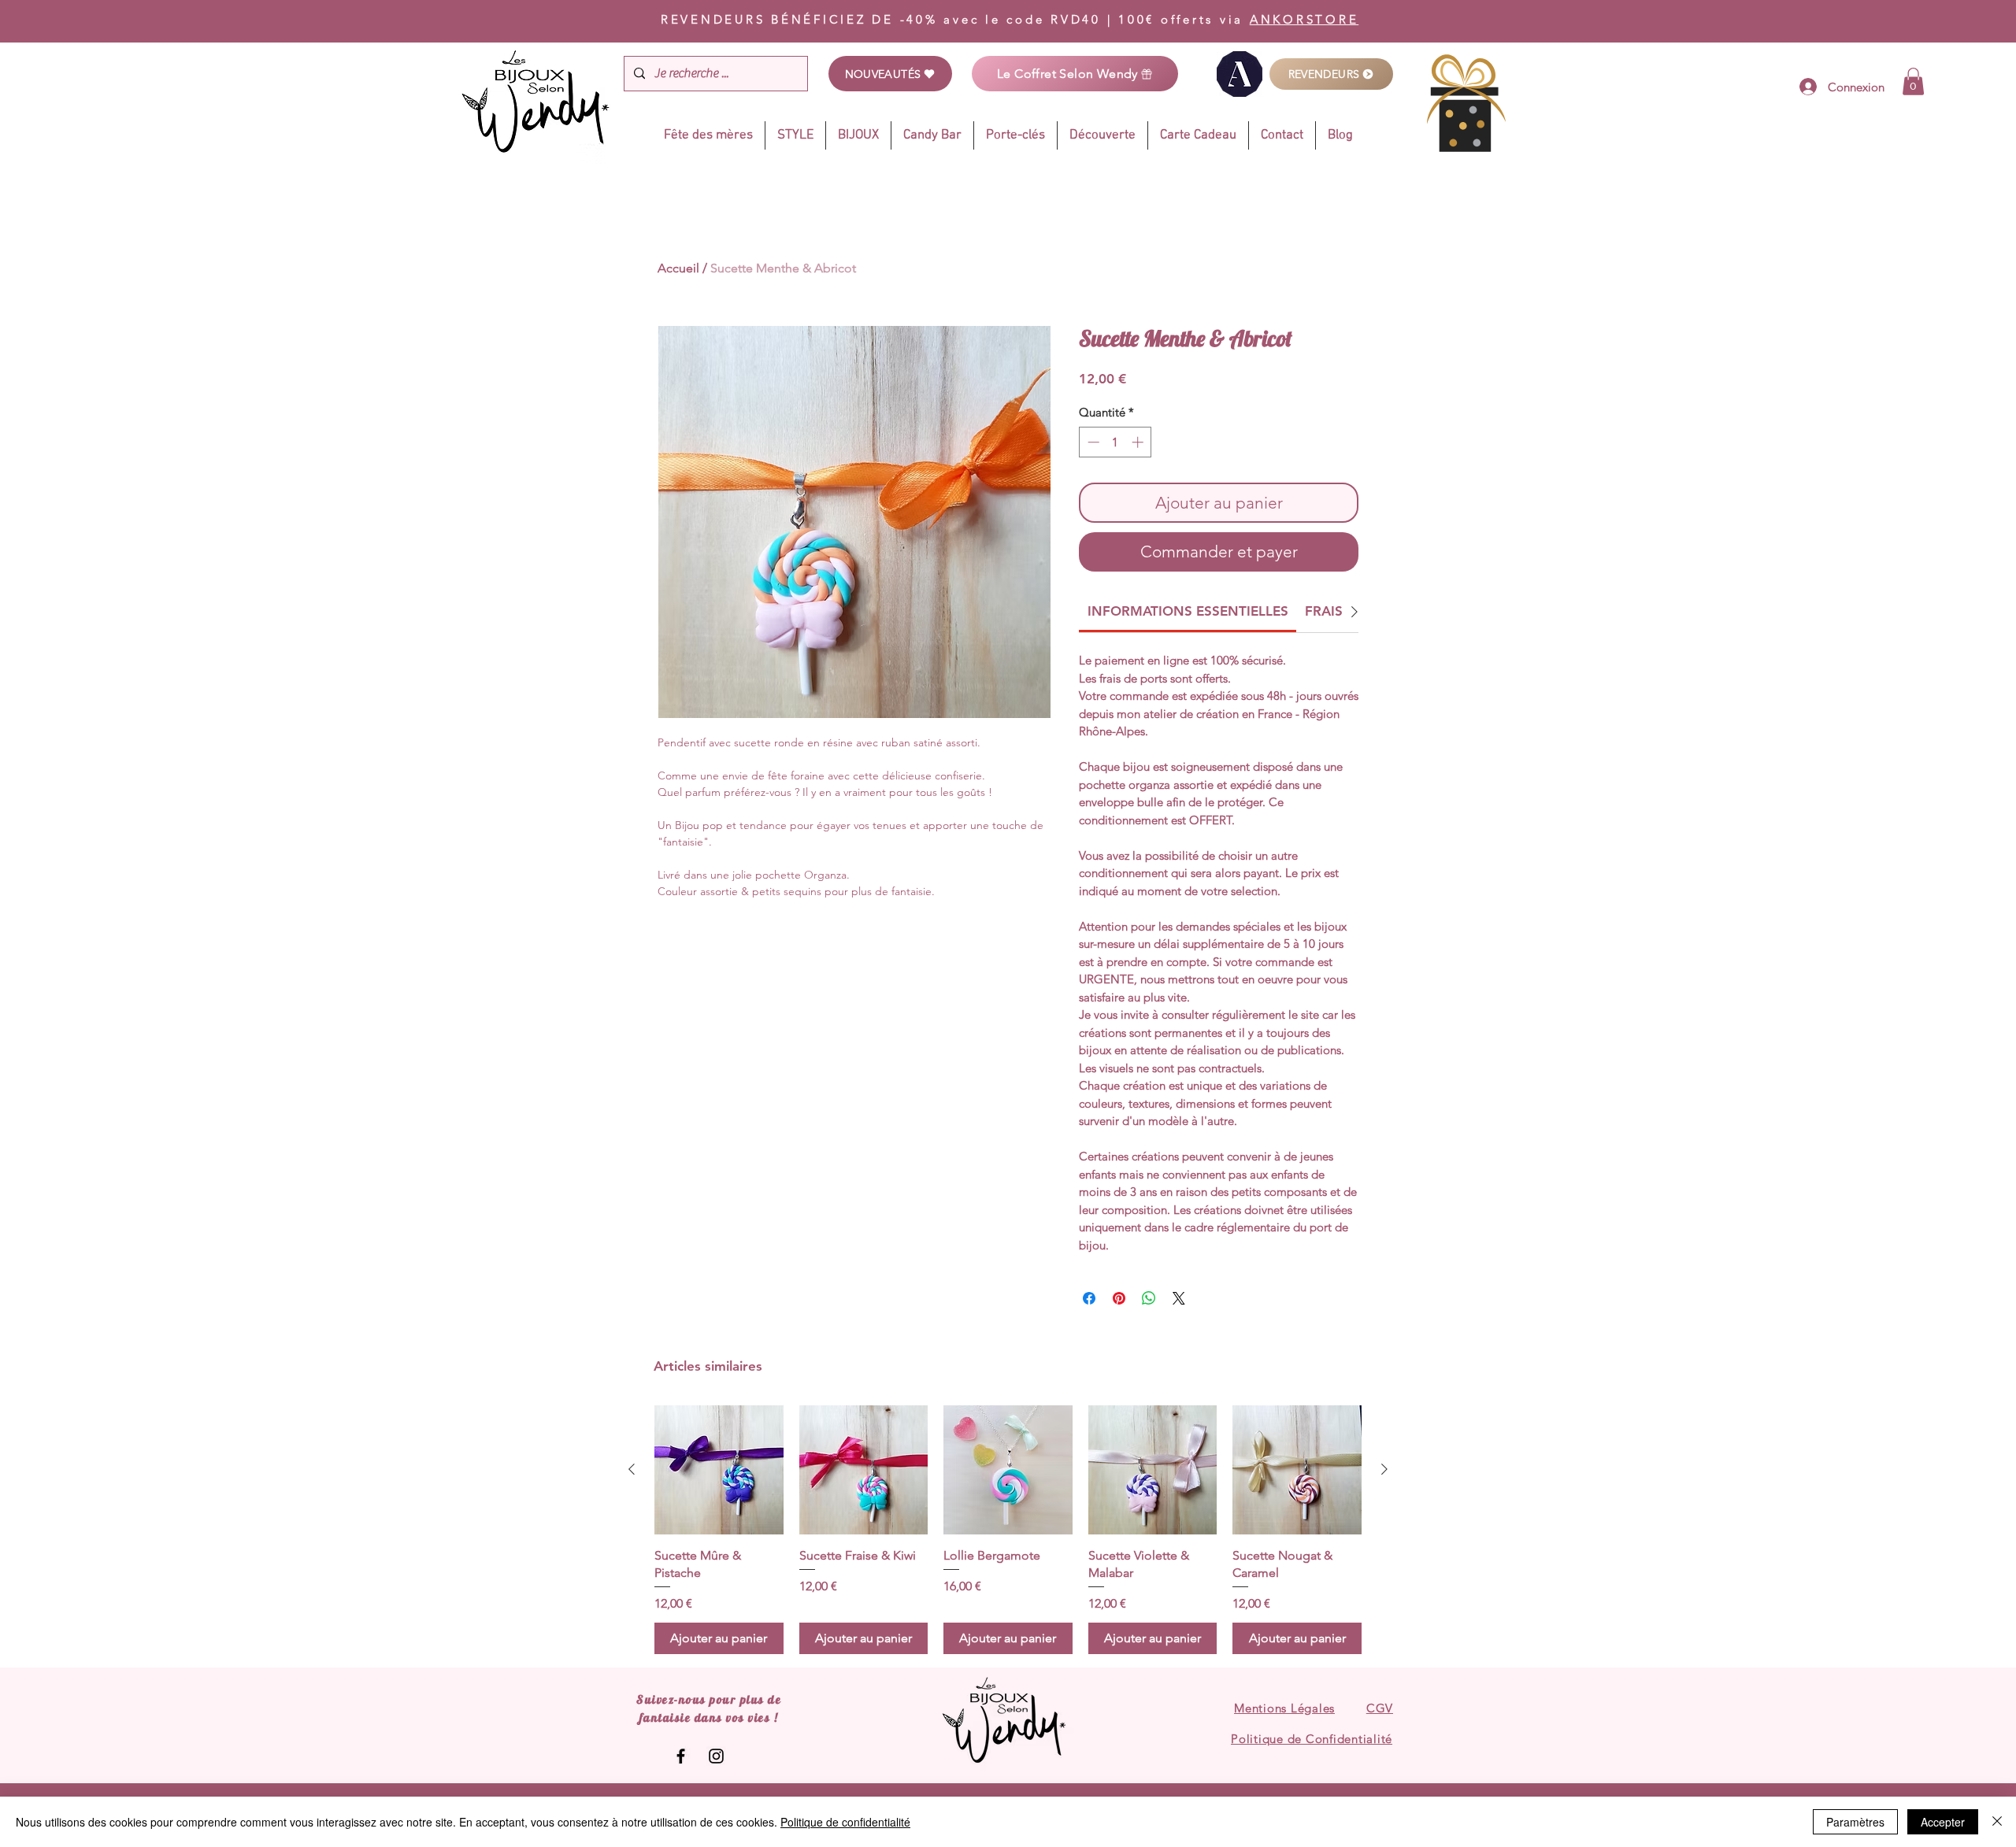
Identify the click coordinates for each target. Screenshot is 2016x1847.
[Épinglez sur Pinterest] (1119, 1298)
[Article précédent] (632, 1469)
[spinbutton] (1115, 442)
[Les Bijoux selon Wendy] (681, 1756)
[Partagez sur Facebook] (1089, 1298)
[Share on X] (1179, 1298)
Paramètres (1855, 1822)
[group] (1008, 1530)
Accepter (1943, 1822)
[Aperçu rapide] (719, 1470)
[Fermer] (1997, 1822)
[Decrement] (1092, 442)
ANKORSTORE (1304, 19)
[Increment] (1139, 442)
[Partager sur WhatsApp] (1149, 1298)
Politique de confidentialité (845, 1822)
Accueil (678, 268)
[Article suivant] (1384, 1469)
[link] (1913, 81)
